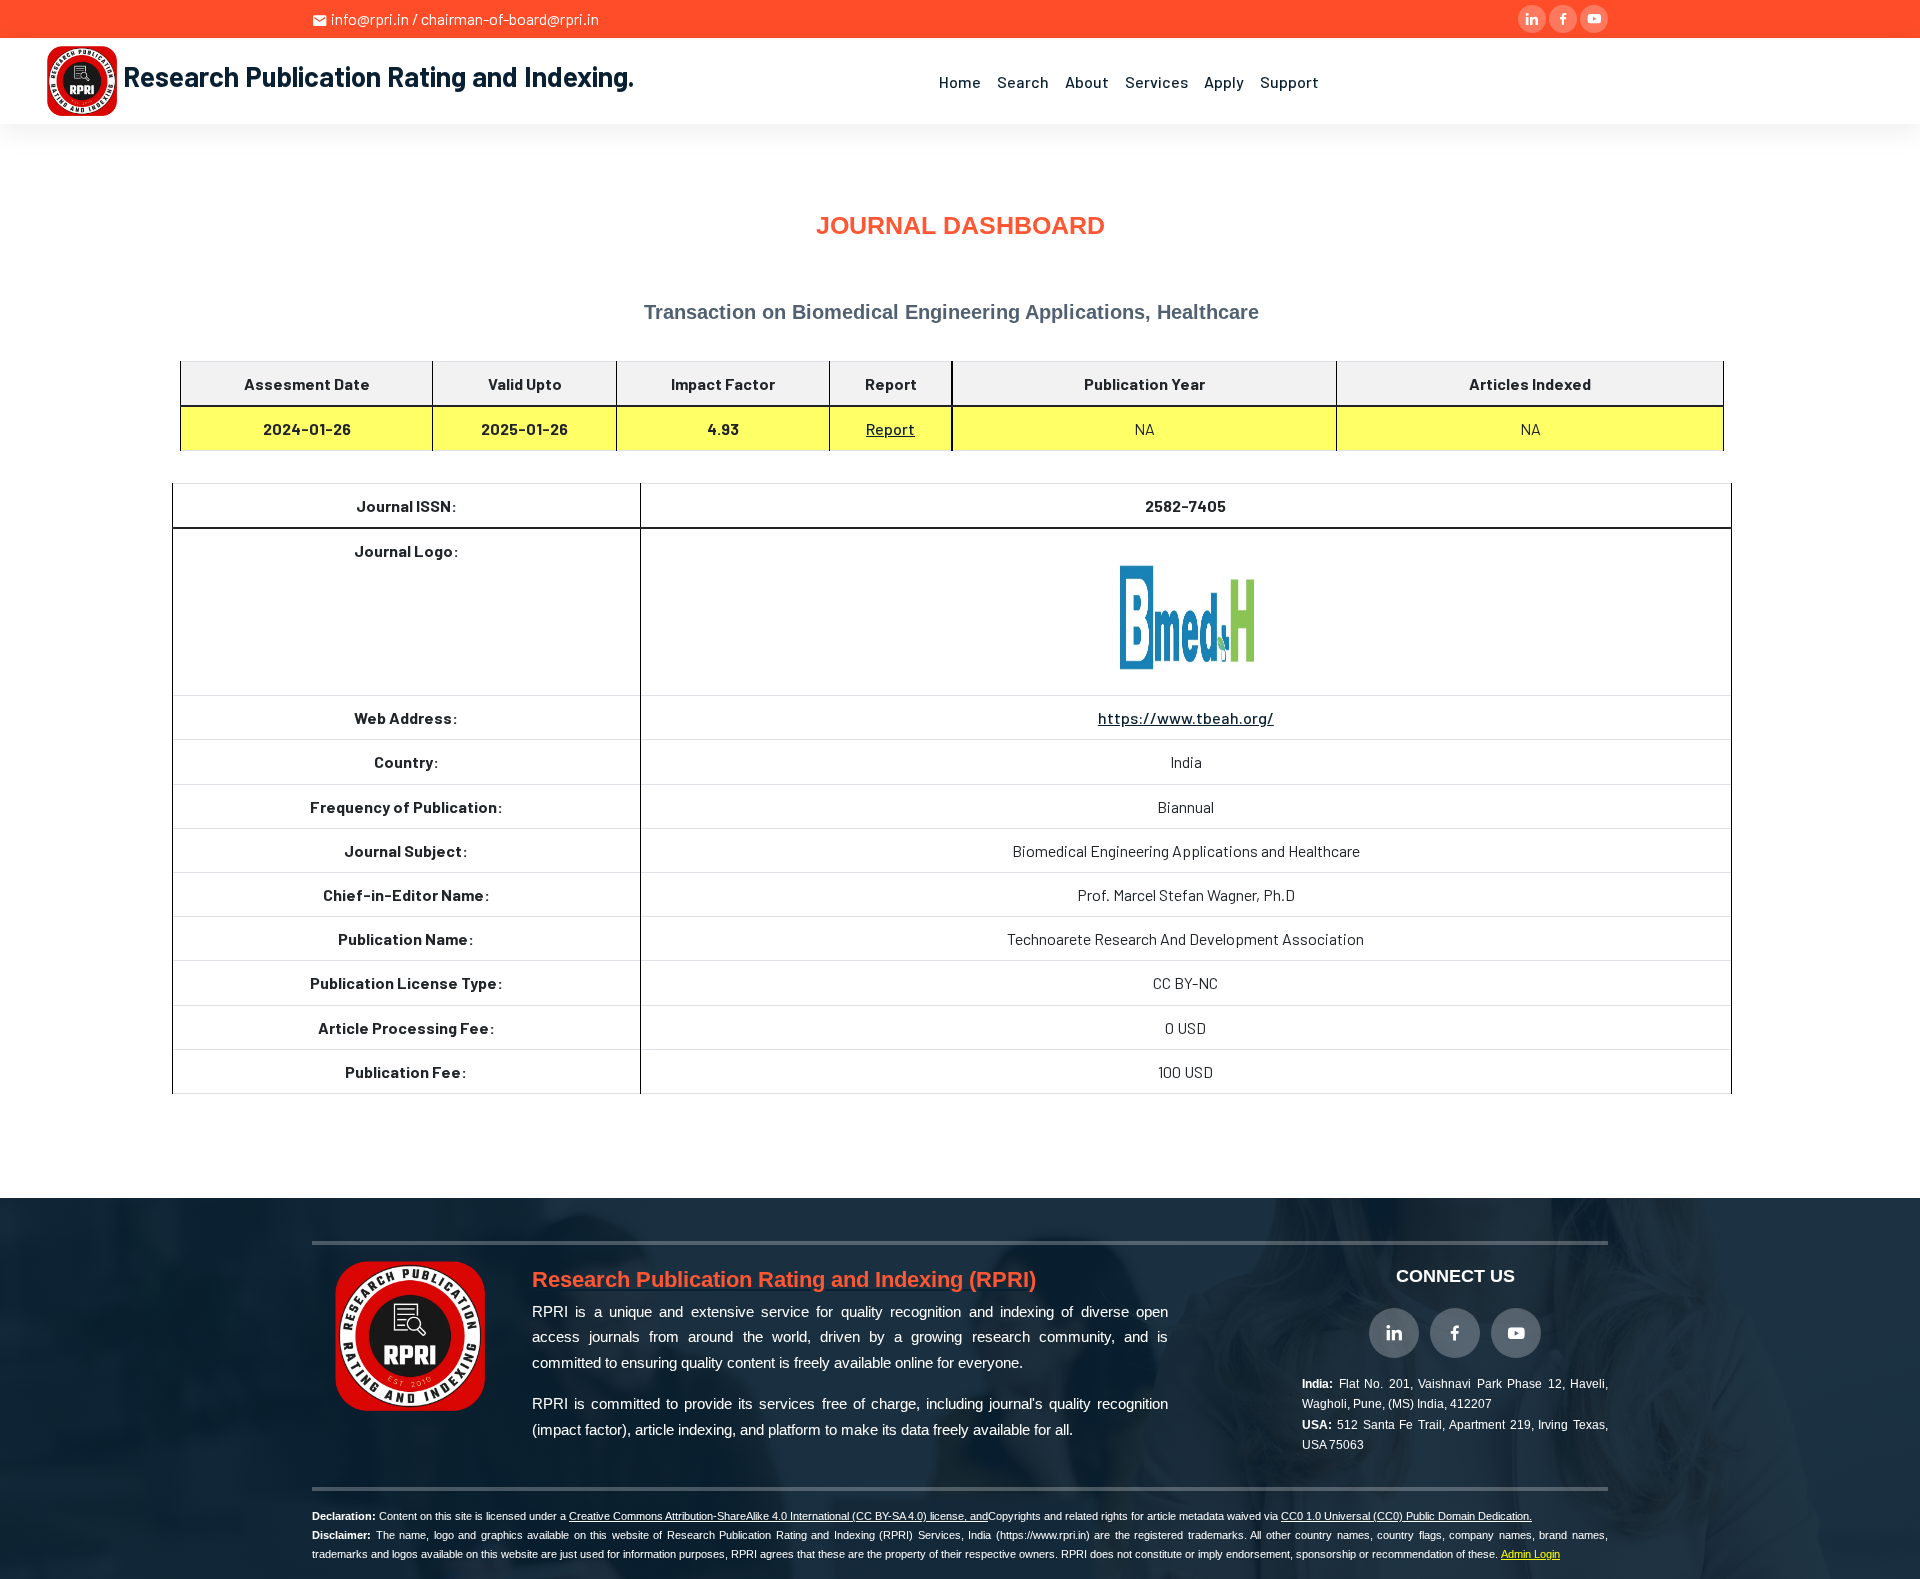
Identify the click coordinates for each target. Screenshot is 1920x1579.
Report (890, 428)
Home (960, 81)
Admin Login (1530, 1554)
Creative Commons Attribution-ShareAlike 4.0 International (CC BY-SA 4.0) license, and (778, 1516)
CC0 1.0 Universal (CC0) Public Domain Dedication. (1406, 1516)
